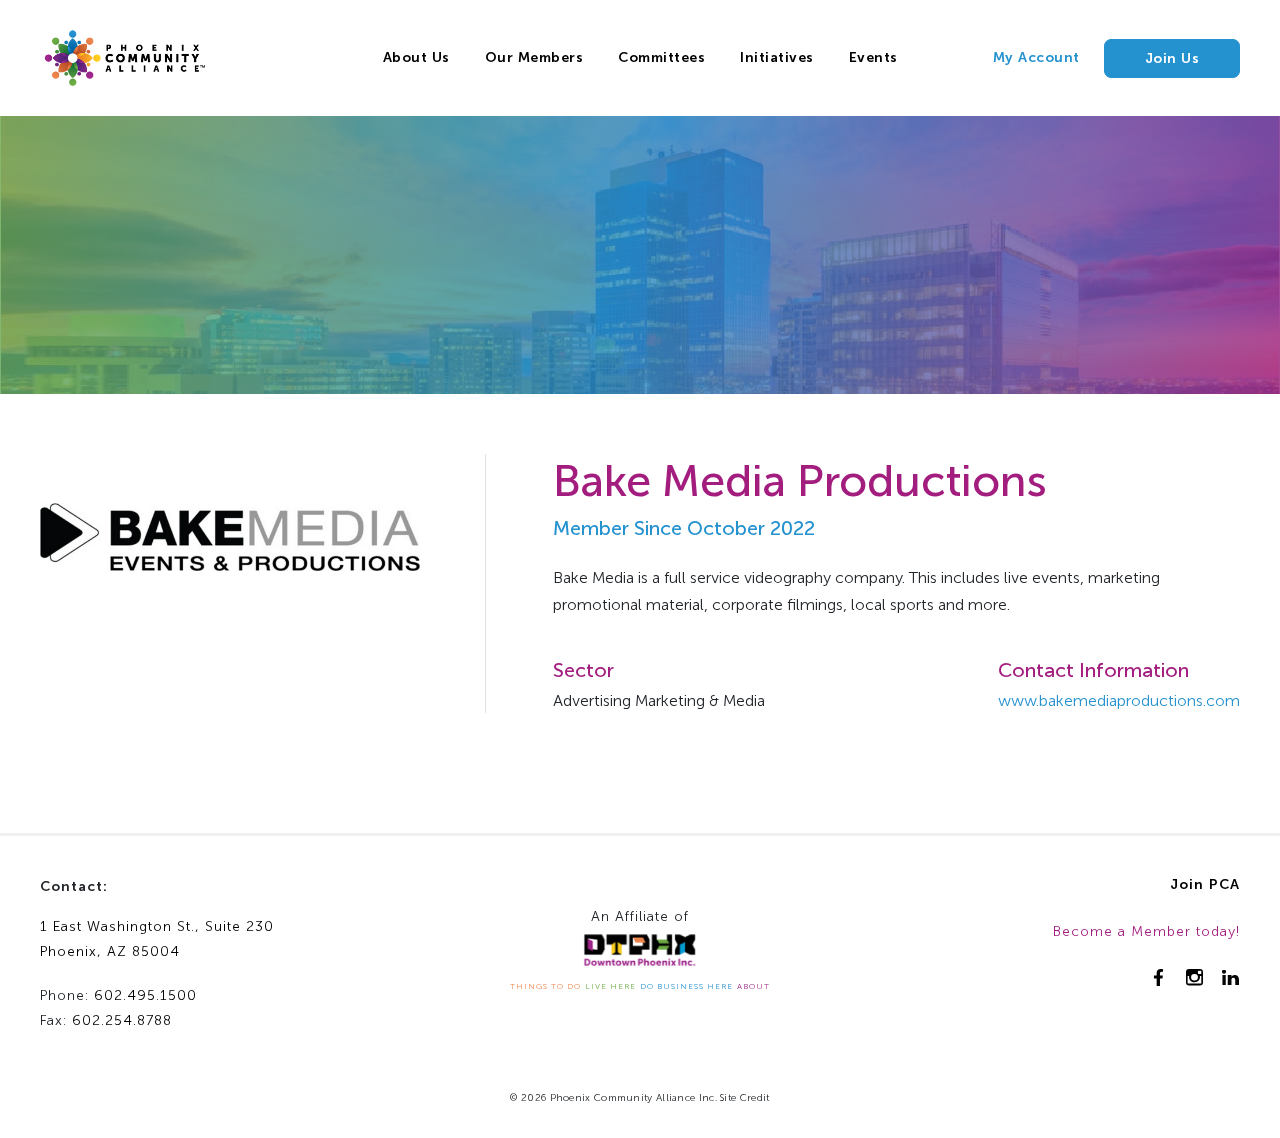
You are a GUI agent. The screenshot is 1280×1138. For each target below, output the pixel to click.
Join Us (1172, 58)
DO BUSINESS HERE (686, 986)
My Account (1036, 57)
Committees (661, 57)
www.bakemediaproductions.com (1119, 700)
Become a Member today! (1146, 931)
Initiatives (777, 57)
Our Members (534, 57)
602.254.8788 (122, 1020)
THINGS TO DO (545, 986)
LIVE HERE (610, 986)
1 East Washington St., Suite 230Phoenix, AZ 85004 (157, 939)
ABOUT (753, 986)
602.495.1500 (145, 995)
